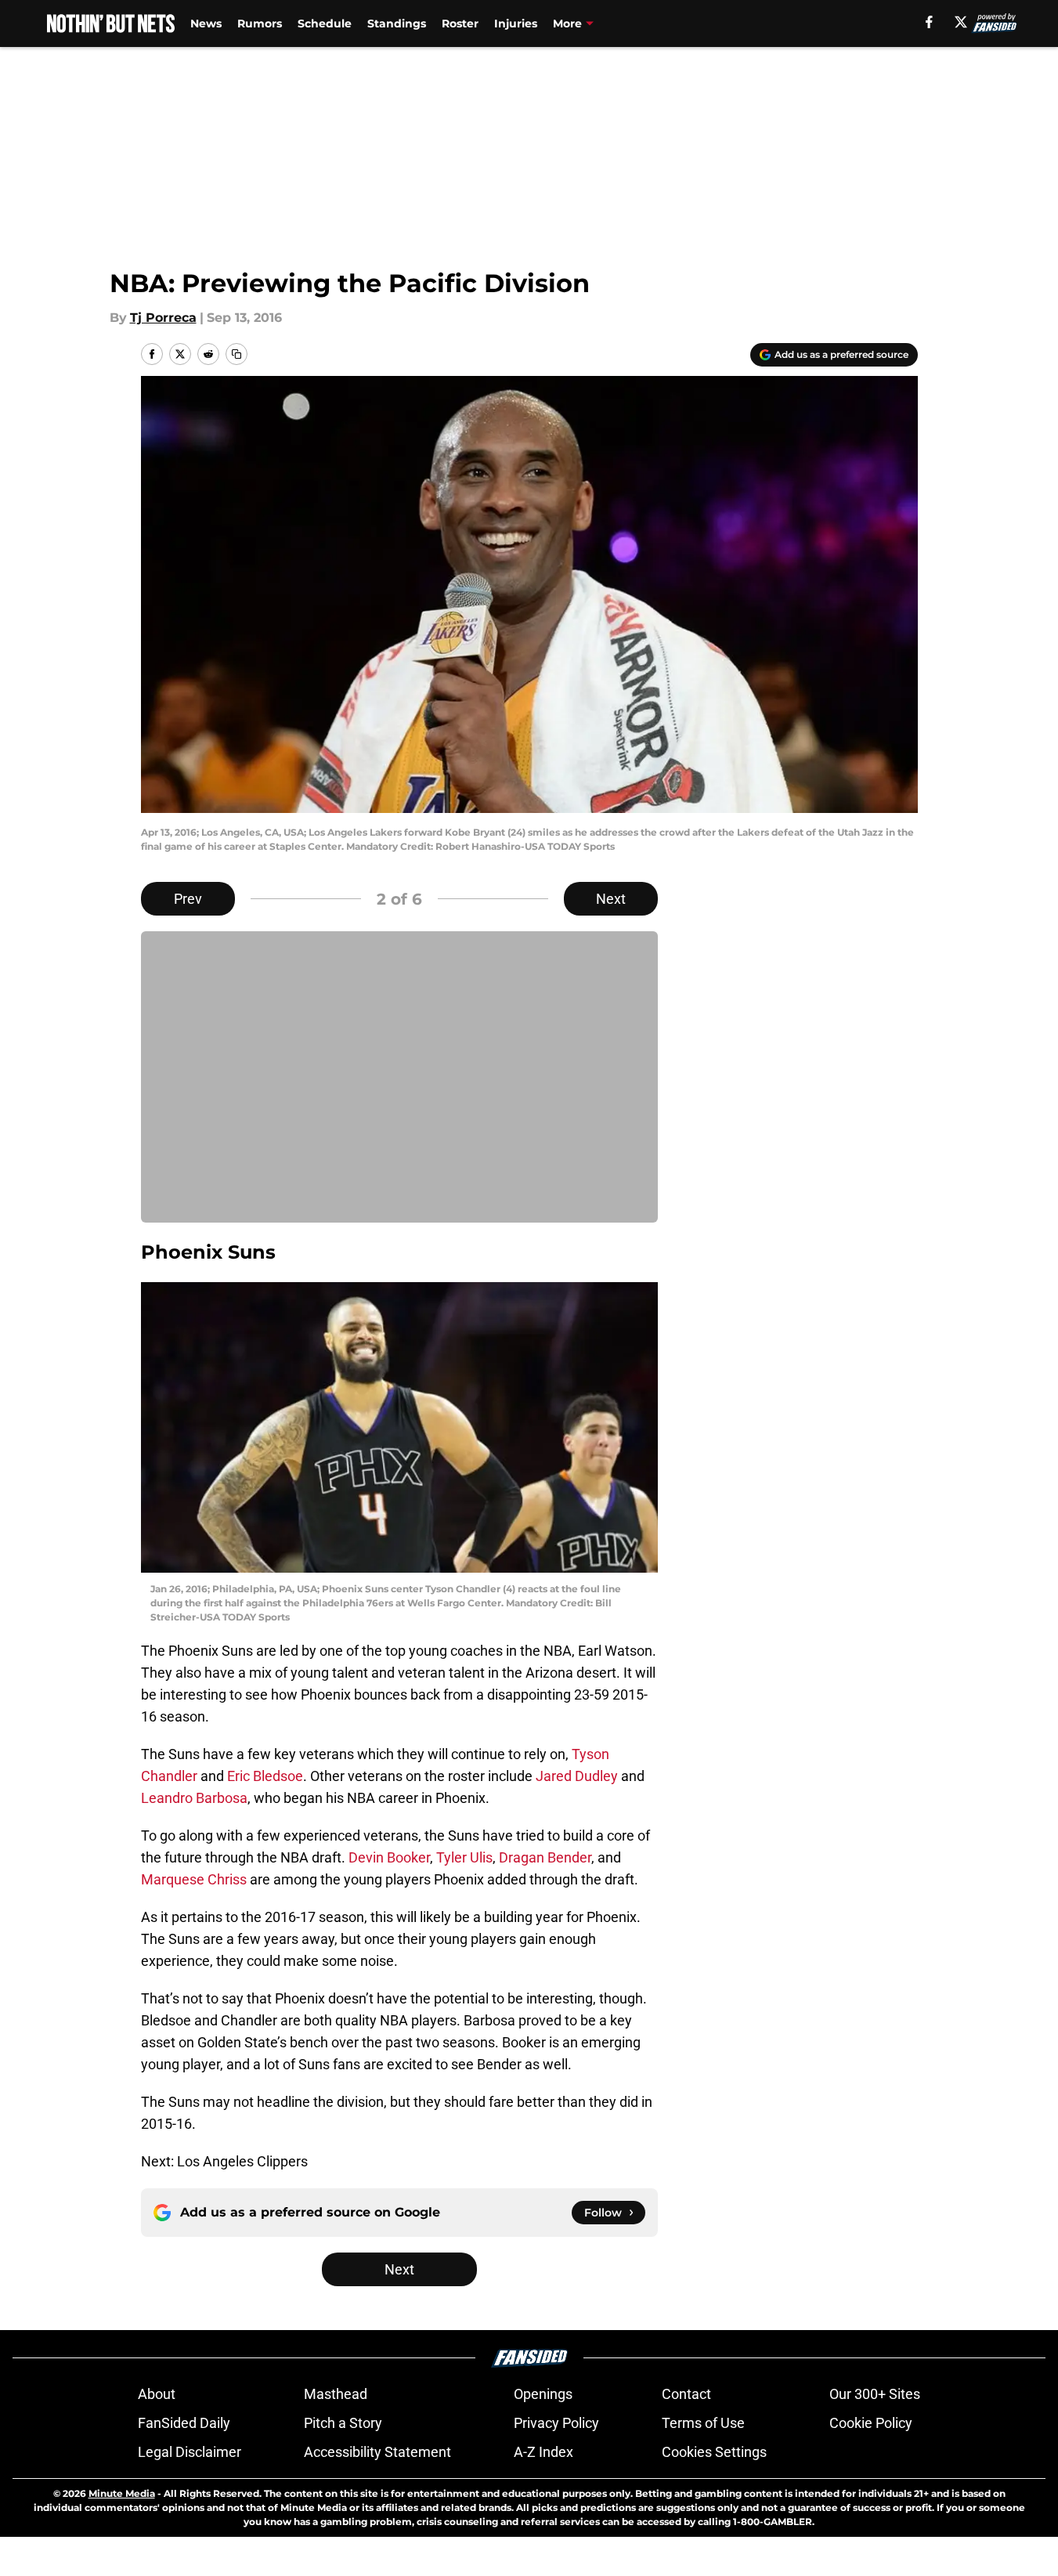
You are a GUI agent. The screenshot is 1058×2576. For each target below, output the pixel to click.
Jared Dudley (577, 1776)
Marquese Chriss (194, 1879)
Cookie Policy (871, 2423)
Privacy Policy (556, 2423)
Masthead (336, 2394)
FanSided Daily (184, 2423)
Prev (188, 899)
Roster (460, 23)
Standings (397, 23)
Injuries (516, 23)
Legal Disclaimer (190, 2452)
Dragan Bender (545, 1857)
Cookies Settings (714, 2452)
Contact (686, 2394)
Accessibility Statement (377, 2452)
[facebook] (929, 22)
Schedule (325, 23)
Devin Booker (389, 1857)
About (157, 2394)
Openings (543, 2394)
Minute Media (122, 2493)
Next (611, 899)
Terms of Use (703, 2423)
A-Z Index (543, 2452)
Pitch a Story (343, 2423)
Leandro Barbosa (194, 1798)
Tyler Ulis (464, 1857)
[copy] (237, 354)
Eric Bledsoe (265, 1776)
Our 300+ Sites (875, 2394)
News (206, 23)
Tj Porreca (163, 318)
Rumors (260, 23)
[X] (961, 22)
